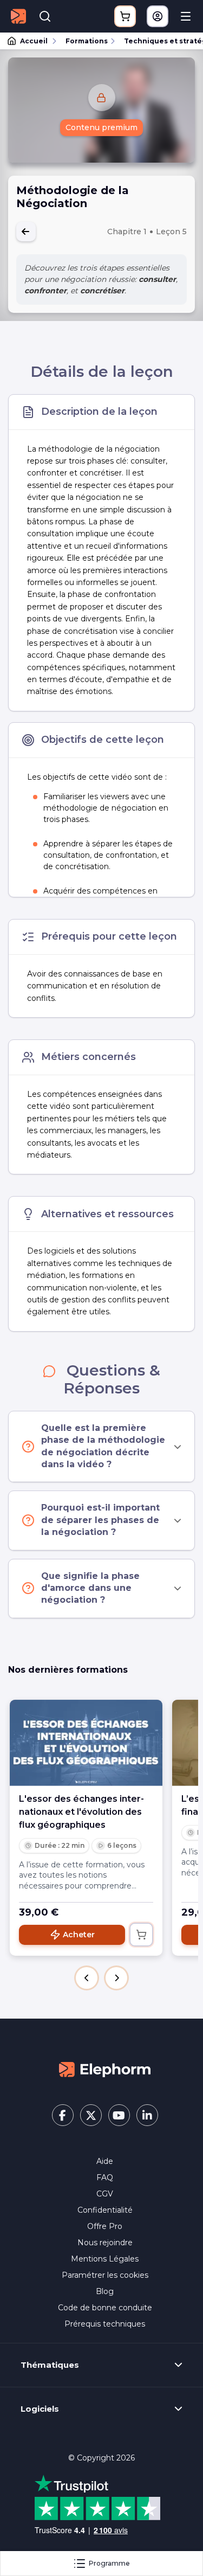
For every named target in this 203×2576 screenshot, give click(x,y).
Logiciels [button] (40, 2409)
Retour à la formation (26, 232)
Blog (105, 2291)
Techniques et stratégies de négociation (159, 41)
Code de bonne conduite (105, 2308)
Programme (109, 2563)
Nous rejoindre (105, 2243)
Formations (87, 41)
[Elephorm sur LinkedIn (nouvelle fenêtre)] (147, 2115)
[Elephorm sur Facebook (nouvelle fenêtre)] (63, 2115)
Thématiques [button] (50, 2365)
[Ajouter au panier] (141, 1935)
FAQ (105, 2177)
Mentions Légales (105, 2259)
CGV (105, 2194)
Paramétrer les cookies (105, 2275)
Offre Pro (105, 2226)
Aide (105, 2161)
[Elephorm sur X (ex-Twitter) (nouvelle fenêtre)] (91, 2115)
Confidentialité (105, 2210)
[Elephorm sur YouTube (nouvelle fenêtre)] (119, 2115)
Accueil (34, 41)
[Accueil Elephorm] (105, 2069)
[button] (87, 1978)
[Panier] (125, 16)
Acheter (79, 1935)
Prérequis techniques (105, 2324)
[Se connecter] (158, 16)
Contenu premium (101, 127)
